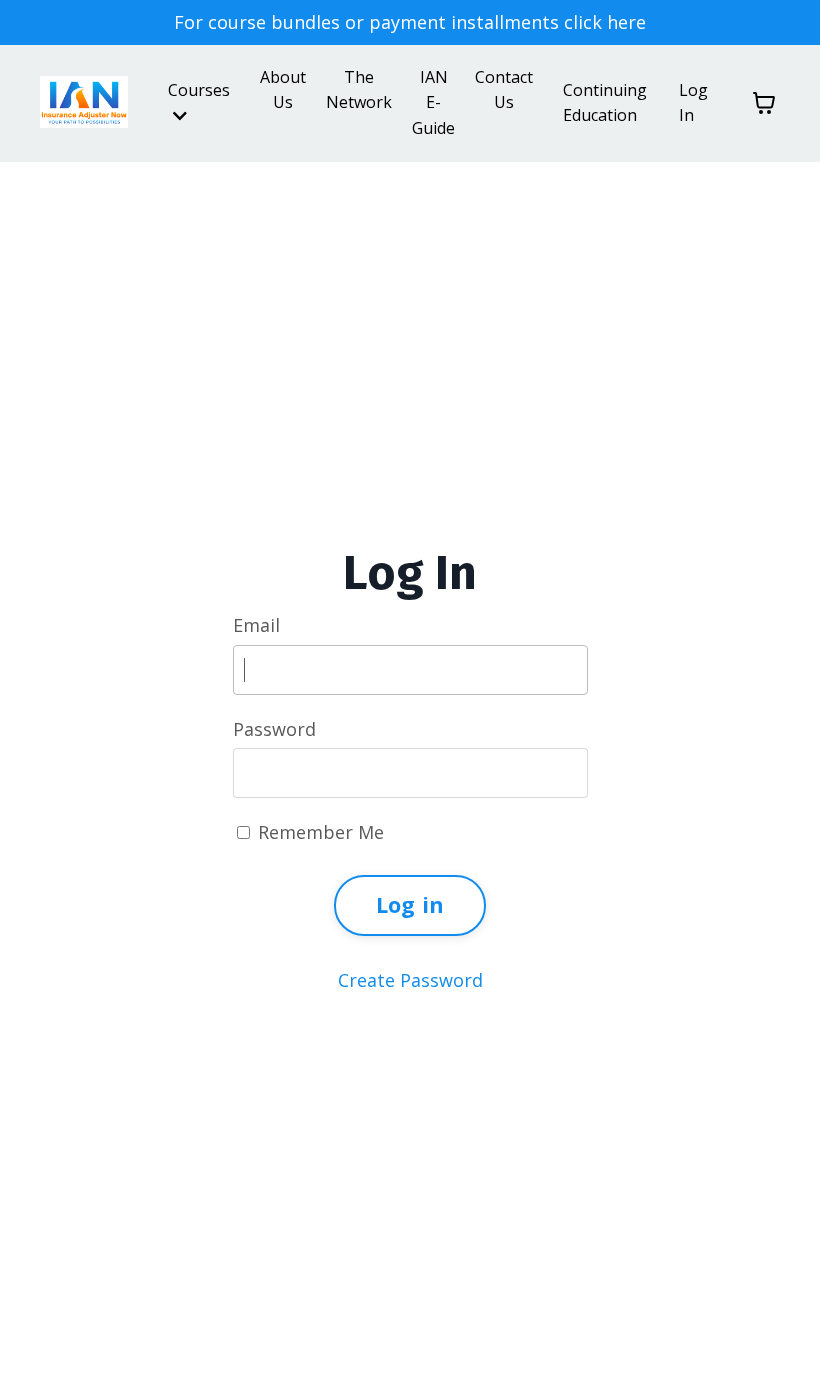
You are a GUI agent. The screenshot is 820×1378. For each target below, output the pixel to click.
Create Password (410, 980)
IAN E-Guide (433, 102)
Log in (410, 904)
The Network (359, 90)
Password (274, 729)
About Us (283, 90)
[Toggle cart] (764, 103)
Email (256, 625)
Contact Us (504, 90)
